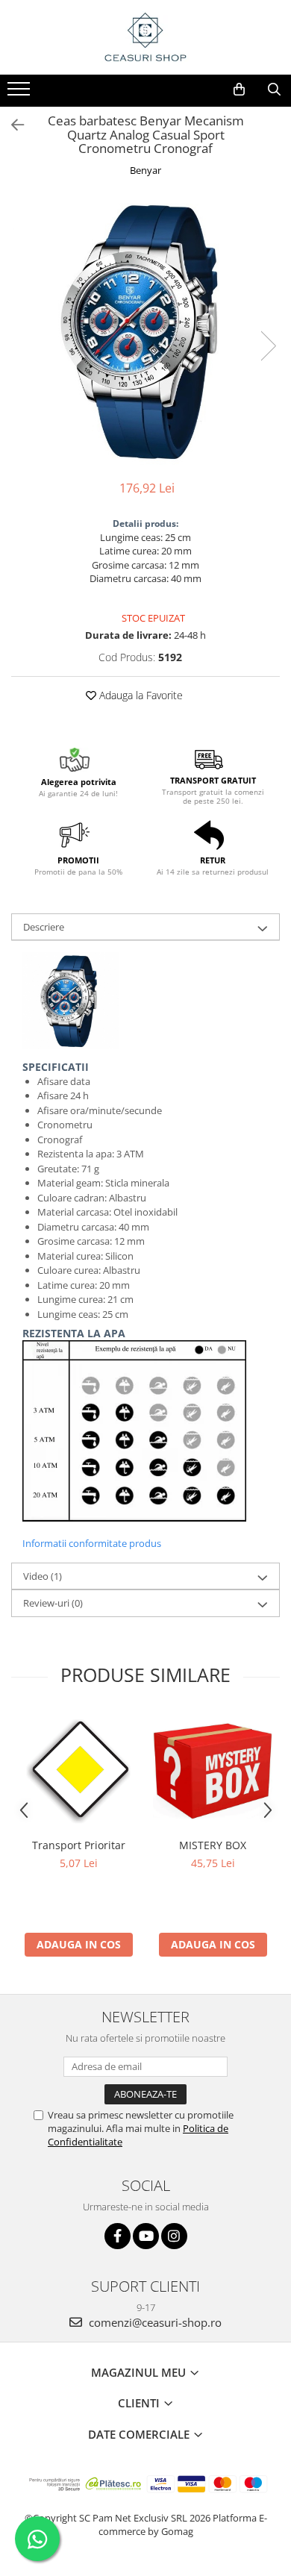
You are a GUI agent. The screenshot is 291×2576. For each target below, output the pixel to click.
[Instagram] (174, 2236)
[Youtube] (146, 2236)
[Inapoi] (11, 125)
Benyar (145, 170)
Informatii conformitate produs (92, 1543)
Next (268, 346)
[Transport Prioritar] (78, 1771)
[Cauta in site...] (274, 90)
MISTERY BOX (213, 1845)
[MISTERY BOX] (213, 1771)
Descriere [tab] (44, 927)
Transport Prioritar (79, 1845)
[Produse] (21, 93)
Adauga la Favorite (140, 695)
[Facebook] (118, 2236)
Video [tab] (43, 1576)
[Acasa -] (145, 37)
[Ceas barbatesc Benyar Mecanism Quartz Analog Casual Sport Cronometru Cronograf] (145, 331)
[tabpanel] (145, 331)
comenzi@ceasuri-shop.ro (154, 2322)
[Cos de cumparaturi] (239, 90)
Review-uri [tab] (53, 1603)
